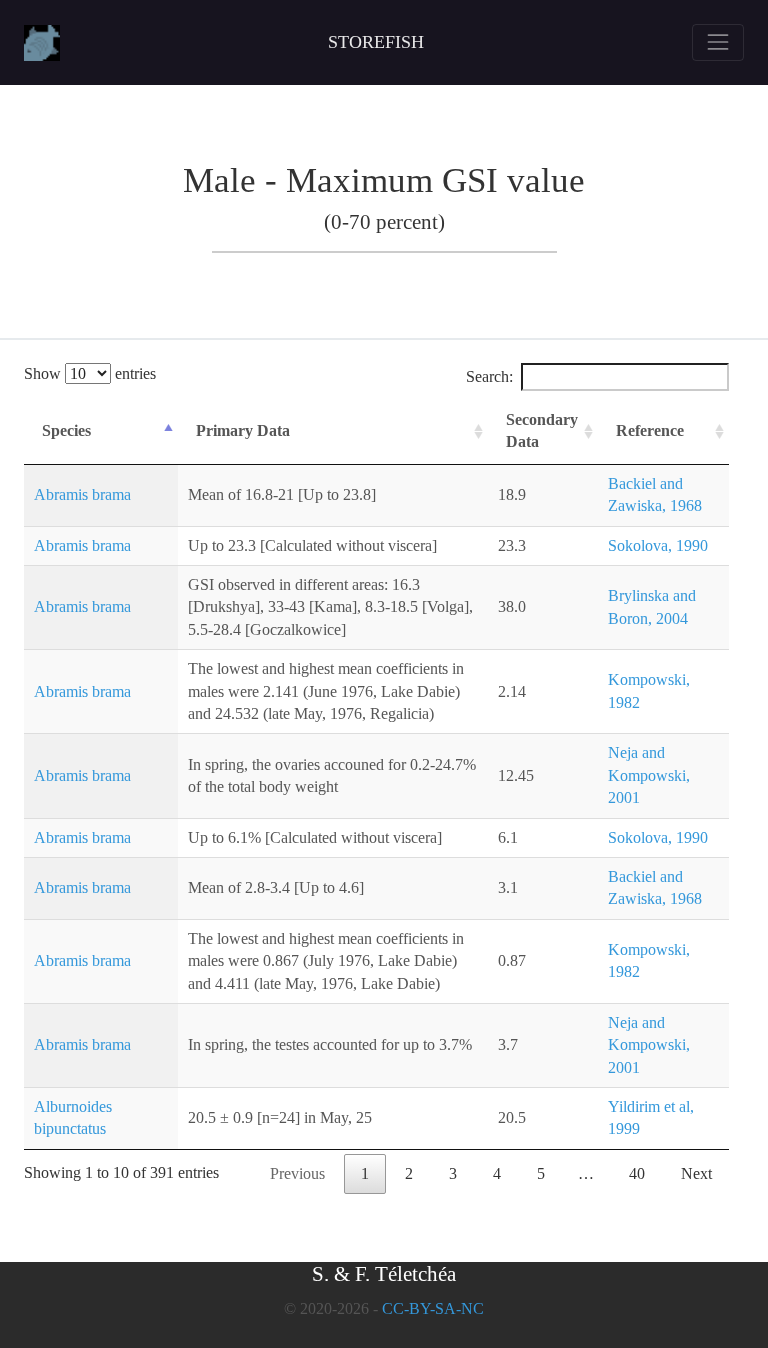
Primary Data (243, 430)
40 (637, 1173)
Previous (297, 1173)
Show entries (90, 373)
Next (696, 1173)
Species (66, 430)
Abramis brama (82, 494)
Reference (650, 430)
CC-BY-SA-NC (433, 1308)
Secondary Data (542, 430)
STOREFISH (376, 42)
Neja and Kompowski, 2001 (649, 775)
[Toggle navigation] (718, 42)
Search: (489, 376)
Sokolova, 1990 (658, 545)
